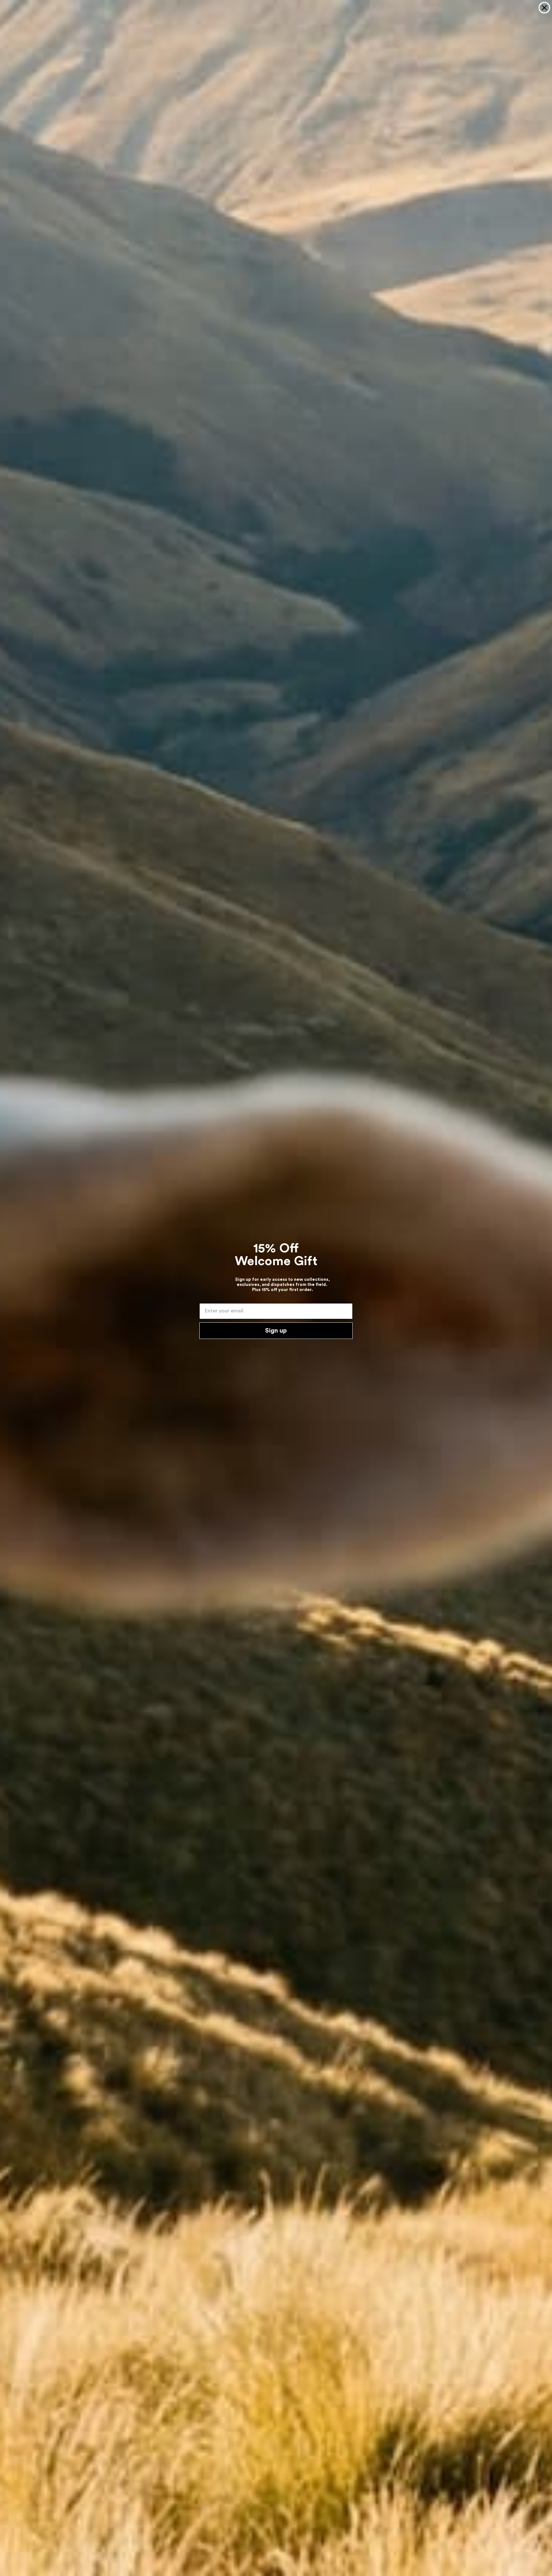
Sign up (276, 1331)
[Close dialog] (544, 8)
